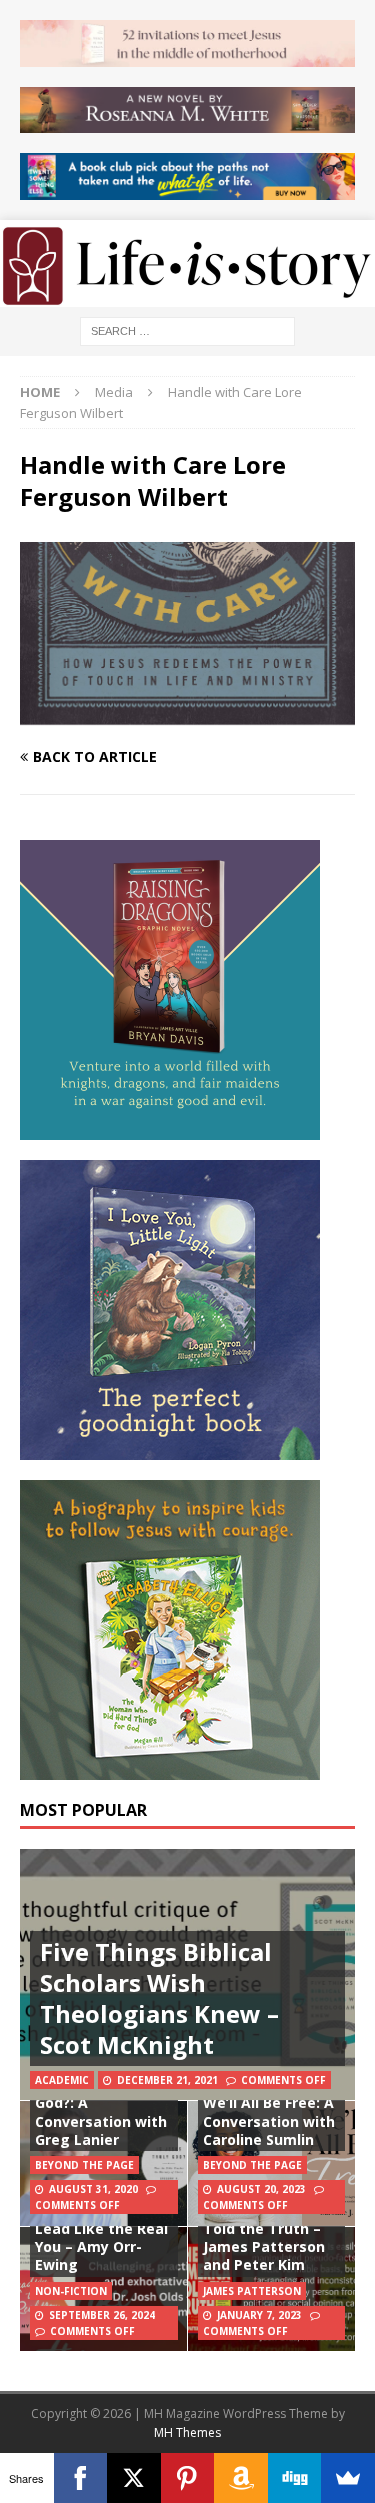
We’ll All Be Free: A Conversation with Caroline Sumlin (269, 2120)
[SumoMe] (348, 2478)
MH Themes (187, 2432)
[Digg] (295, 2478)
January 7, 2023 (259, 2315)
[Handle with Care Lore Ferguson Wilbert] (187, 718)
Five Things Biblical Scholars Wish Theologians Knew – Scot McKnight (159, 1998)
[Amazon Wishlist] (241, 2478)
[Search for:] (187, 329)
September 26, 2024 (102, 2315)
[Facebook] (81, 2478)
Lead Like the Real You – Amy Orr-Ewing (101, 2246)
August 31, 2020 (93, 2189)
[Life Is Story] (187, 294)
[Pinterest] (188, 2478)
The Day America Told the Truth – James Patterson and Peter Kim (264, 2238)
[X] (134, 2478)
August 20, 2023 (261, 2189)
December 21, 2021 (167, 2080)
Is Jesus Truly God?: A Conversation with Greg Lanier (101, 2112)
